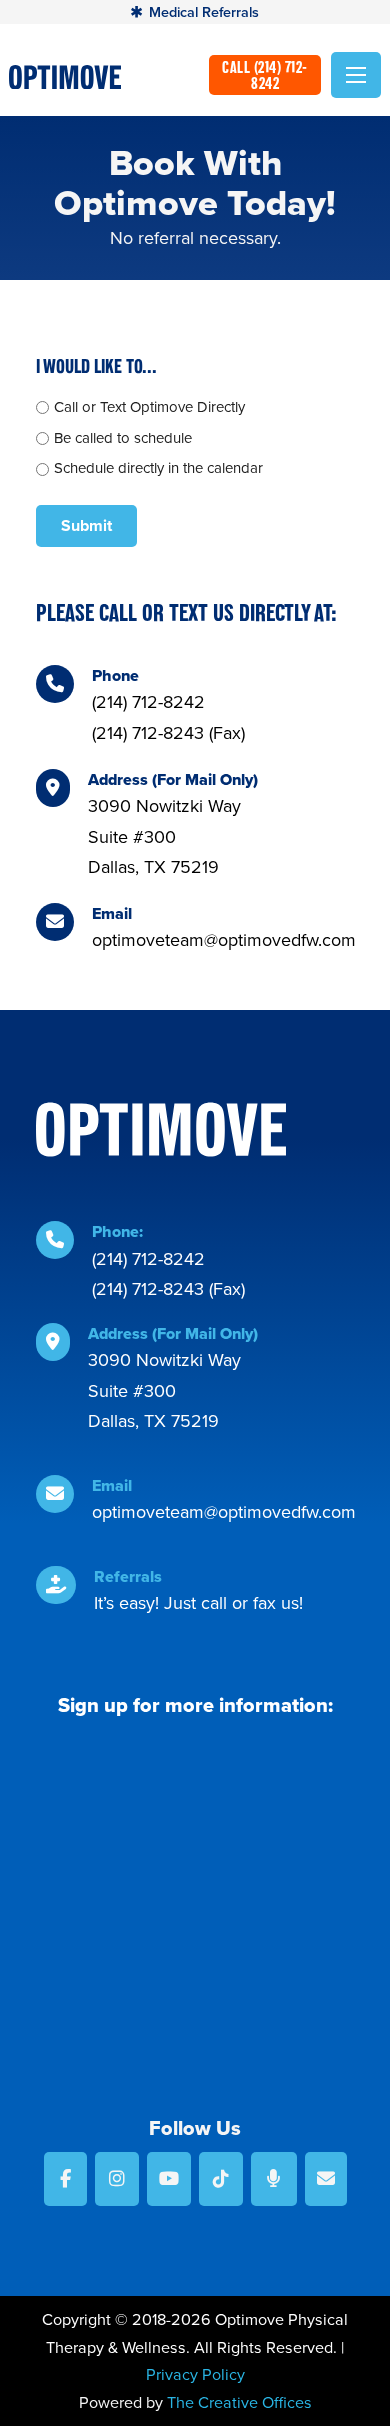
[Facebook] (65, 2179)
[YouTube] (169, 2179)
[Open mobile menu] (356, 75)
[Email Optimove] (326, 2179)
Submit (86, 525)
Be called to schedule (123, 438)
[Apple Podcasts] (274, 2179)
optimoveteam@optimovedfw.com (224, 940)
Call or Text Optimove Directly (149, 407)
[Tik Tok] (221, 2179)
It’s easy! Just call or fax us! (198, 1603)
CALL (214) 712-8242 (265, 75)
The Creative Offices (239, 2402)
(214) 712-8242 (148, 702)
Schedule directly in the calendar (158, 468)
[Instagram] (117, 2179)
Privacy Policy (195, 2374)
